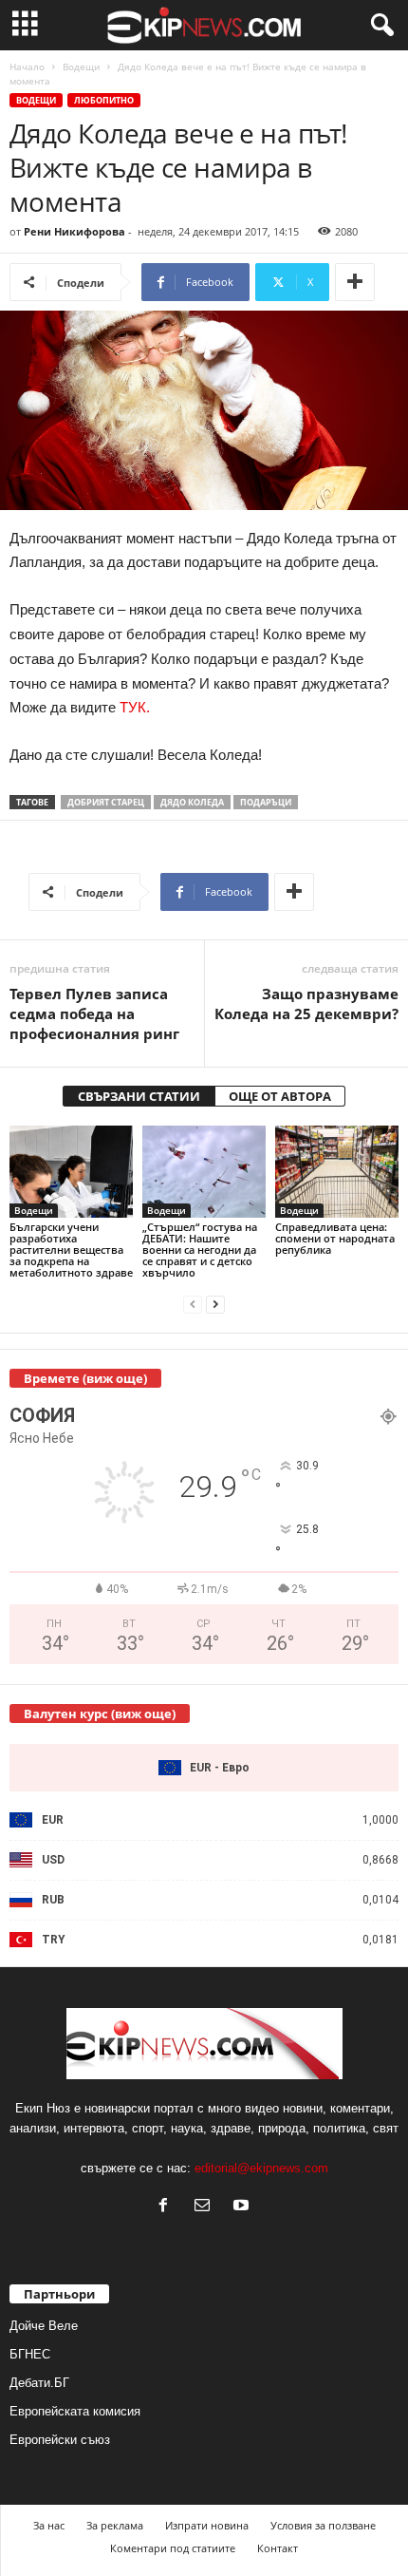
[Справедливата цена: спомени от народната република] (337, 1172)
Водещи (81, 66)
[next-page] (215, 1305)
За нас (49, 2525)
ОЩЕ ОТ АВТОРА (280, 1096)
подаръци (266, 802)
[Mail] (206, 2207)
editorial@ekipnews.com (261, 2168)
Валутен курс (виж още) (100, 1714)
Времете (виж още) (85, 1378)
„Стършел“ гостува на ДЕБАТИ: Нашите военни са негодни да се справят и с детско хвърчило (200, 1250)
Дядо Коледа (192, 802)
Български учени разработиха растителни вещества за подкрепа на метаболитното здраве (71, 1250)
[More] (355, 282)
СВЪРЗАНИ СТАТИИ (139, 1096)
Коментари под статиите (173, 2548)
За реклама (115, 2525)
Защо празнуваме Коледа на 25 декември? (306, 1004)
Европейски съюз (60, 2440)
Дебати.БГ (39, 2383)
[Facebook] (167, 2207)
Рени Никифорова (74, 231)
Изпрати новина (207, 2525)
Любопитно (104, 100)
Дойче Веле (44, 2326)
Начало (27, 66)
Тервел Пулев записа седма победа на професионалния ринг (94, 1013)
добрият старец (106, 802)
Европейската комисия (75, 2411)
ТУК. (135, 707)
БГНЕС (30, 2354)
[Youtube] (243, 2207)
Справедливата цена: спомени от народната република (335, 1238)
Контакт (278, 2548)
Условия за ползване (323, 2525)
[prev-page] (193, 1305)
